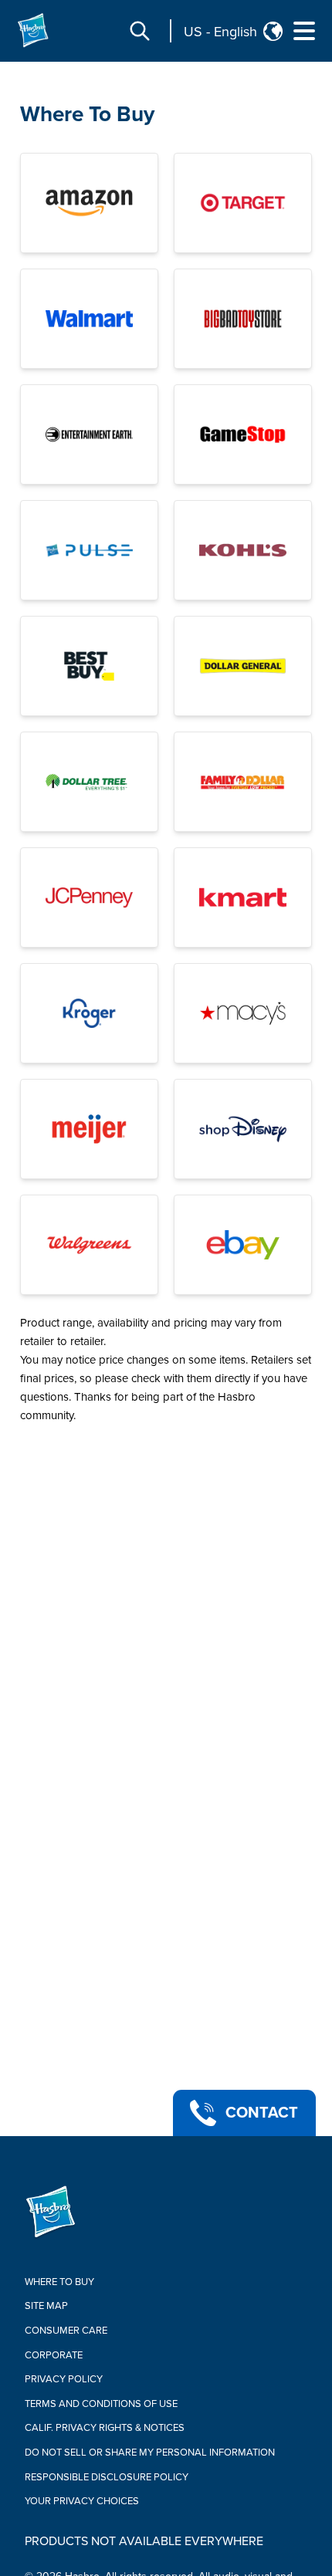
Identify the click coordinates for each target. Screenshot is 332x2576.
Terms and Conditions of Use (101, 2404)
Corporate (54, 2355)
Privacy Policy (64, 2379)
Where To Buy (87, 114)
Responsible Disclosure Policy (107, 2477)
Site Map (46, 2306)
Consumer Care (66, 2331)
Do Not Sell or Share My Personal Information (150, 2453)
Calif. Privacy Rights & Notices (105, 2428)
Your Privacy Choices (82, 2501)
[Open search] (140, 31)
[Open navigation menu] (304, 31)
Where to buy (59, 2282)
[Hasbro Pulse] (89, 550)
